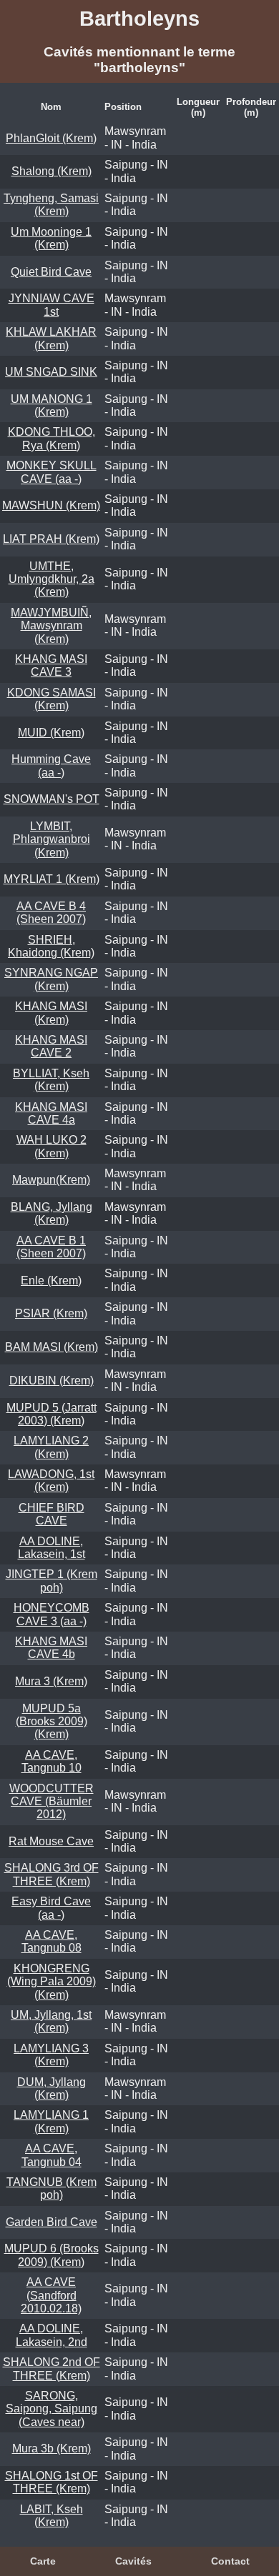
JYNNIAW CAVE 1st (52, 305)
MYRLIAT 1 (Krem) (52, 879)
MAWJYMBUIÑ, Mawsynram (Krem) (51, 626)
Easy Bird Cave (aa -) (51, 1908)
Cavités (133, 2561)
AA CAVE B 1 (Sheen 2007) (51, 1247)
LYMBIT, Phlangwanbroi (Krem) (52, 839)
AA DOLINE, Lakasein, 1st (52, 1548)
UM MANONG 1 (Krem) (52, 405)
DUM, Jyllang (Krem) (52, 2088)
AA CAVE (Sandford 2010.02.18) (51, 2295)
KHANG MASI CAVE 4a (51, 1113)
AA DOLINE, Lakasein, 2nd (52, 2335)
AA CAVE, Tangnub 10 (52, 1761)
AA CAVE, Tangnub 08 (52, 1941)
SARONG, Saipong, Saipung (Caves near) (52, 2409)
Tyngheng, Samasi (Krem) (51, 205)
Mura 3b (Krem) (52, 2448)
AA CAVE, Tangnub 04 (52, 2155)
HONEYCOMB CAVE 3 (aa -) (52, 1614)
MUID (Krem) (51, 733)
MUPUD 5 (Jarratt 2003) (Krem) (52, 1414)
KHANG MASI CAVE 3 (51, 665)
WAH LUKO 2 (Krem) (52, 1146)
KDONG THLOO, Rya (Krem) (52, 438)
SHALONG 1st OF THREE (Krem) (52, 2482)
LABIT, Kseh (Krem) (52, 2516)
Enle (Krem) (51, 1280)
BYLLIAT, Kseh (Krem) (51, 1080)
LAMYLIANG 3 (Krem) (51, 2055)
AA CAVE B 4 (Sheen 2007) (51, 913)
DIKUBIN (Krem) (52, 1381)
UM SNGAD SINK (51, 372)
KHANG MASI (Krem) (51, 1013)
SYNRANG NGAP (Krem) (51, 979)
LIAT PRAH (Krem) (51, 539)
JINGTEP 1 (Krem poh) (52, 1581)
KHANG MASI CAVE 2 (51, 1046)
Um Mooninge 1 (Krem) (51, 238)
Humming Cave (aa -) (51, 765)
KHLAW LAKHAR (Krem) (51, 338)
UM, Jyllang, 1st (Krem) (51, 2021)
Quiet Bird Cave (51, 272)
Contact (230, 2561)
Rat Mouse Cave (51, 1841)
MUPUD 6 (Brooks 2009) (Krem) (52, 2255)
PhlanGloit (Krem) (51, 138)
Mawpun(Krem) (51, 1180)
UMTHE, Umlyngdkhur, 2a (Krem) (52, 579)
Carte (43, 2561)
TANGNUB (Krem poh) (52, 2188)
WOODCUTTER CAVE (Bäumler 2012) (52, 1802)
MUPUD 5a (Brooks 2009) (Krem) (52, 1722)
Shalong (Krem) (52, 171)
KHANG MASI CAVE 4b (51, 1648)
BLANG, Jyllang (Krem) (52, 1213)
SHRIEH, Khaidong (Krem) (51, 946)
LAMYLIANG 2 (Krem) (51, 1447)
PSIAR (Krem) (51, 1313)
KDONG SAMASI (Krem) (52, 699)
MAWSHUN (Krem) (51, 505)
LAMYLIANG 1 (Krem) (51, 2121)
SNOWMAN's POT (52, 799)
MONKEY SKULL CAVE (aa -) (52, 472)
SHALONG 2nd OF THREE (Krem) (52, 2368)
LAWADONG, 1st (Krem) (51, 1481)
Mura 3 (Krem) (51, 1681)
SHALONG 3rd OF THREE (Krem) (52, 1874)
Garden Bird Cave (52, 2222)
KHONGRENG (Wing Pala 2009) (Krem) (52, 1982)
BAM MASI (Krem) (52, 1347)
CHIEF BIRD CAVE (52, 1514)
